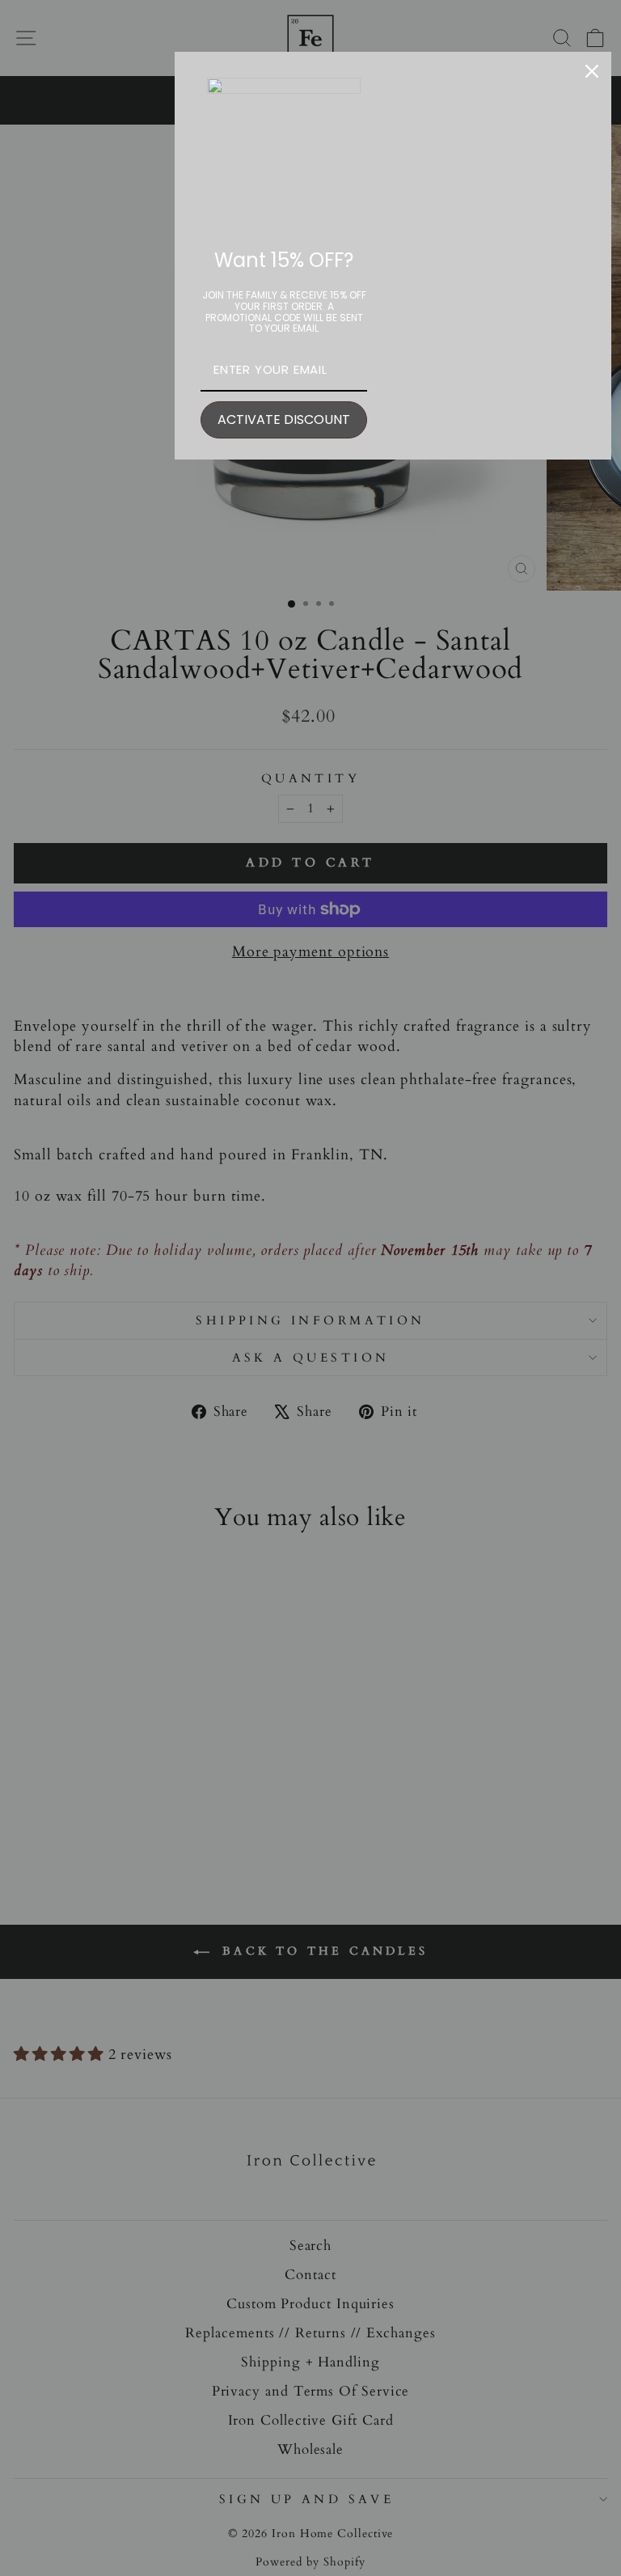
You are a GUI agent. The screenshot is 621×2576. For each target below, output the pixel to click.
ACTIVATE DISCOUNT (284, 419)
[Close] (592, 71)
